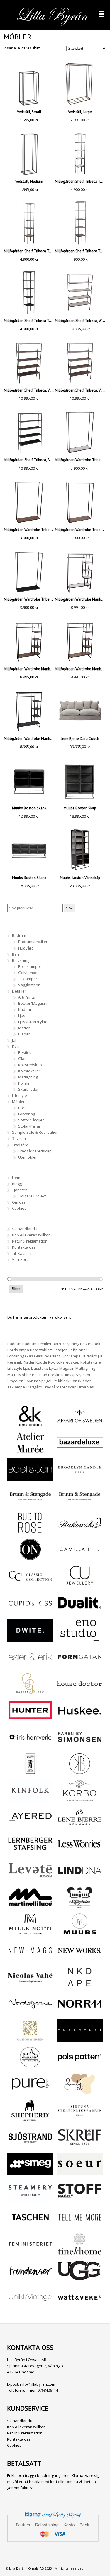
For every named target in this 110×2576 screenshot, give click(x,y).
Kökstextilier (29, 1071)
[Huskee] (79, 1719)
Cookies (19, 1208)
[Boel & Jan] (30, 1478)
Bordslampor (30, 966)
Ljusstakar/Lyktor (34, 1022)
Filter (16, 1288)
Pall (35, 1375)
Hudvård (26, 948)
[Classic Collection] (30, 1584)
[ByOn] (30, 1557)
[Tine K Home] (79, 2252)
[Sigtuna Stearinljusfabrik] (79, 2119)
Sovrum (19, 1138)
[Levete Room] (30, 1879)
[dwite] (30, 1638)
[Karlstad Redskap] (30, 1772)
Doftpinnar (77, 1350)
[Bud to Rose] (30, 1531)
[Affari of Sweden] (79, 1424)
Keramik (15, 1362)
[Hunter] (30, 1719)
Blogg (17, 1184)
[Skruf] (79, 2146)
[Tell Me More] (79, 2225)
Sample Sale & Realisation (35, 1132)
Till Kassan (22, 1253)
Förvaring (27, 1114)
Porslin (24, 1083)
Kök (15, 1046)
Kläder (29, 1362)
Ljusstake (40, 1368)
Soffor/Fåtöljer (31, 1120)
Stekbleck (61, 1381)
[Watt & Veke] (79, 2306)
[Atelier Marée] (30, 1451)
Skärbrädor (28, 1089)
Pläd (43, 1375)
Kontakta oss (24, 1247)
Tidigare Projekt (32, 1196)
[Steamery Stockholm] (30, 2199)
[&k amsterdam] (30, 1424)
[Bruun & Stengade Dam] (30, 1504)
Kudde (41, 1362)
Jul (14, 1040)
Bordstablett (41, 1350)
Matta (12, 1375)
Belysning (21, 960)
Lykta (54, 1368)
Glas (22, 1059)
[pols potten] (79, 2065)
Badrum (19, 935)
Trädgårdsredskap (35, 1151)
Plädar (24, 1034)
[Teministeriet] (30, 2252)
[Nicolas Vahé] (30, 1985)
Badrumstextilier (33, 942)
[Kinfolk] (30, 1799)
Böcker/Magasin (33, 1003)
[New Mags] (30, 1959)
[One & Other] (79, 2039)
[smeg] (30, 2172)
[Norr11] (79, 2012)
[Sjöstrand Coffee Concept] (30, 2146)
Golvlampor (29, 973)
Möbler (18, 1102)
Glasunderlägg (47, 1356)
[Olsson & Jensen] (30, 2039)
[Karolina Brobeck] (79, 1772)
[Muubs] (79, 1932)
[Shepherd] (30, 2119)
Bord (22, 1108)
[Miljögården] (79, 1905)
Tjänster (19, 1190)
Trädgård (20, 1145)
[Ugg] (79, 2279)
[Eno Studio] (79, 1638)
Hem (16, 1178)
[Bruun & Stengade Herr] (79, 1504)
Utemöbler (28, 1157)
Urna (82, 1387)
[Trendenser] (30, 2279)
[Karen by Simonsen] (79, 1745)
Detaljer (19, 991)
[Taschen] (30, 2225)
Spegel (45, 1381)
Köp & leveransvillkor (31, 1235)
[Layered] (30, 1825)
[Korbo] (79, 1799)
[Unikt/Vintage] (30, 2306)
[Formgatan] (79, 1665)
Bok (97, 1344)
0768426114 (48, 2390)
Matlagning (28, 1077)
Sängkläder (81, 1381)
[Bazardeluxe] (79, 1451)
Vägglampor (29, 985)
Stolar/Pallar (29, 1126)
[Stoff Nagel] (79, 2199)
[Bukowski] (79, 1531)
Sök (69, 908)
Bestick (24, 1052)
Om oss (19, 1202)
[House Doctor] (79, 1692)
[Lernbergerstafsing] (30, 1852)
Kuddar (25, 1009)
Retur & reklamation (30, 1241)
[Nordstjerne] (30, 2012)
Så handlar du (25, 1229)
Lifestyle (20, 1095)
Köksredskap (30, 1065)
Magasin (67, 1368)
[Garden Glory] (30, 1692)
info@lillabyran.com (38, 2384)
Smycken (15, 1381)
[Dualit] (79, 1611)
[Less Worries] (79, 1852)
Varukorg (20, 1259)
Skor (87, 1375)
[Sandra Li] (79, 2092)
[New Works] (79, 1959)
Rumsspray (71, 1375)
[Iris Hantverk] (30, 1745)
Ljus (22, 1016)
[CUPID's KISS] (30, 1612)
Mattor (24, 1028)
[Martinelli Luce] (30, 1905)
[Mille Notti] (30, 1932)
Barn (16, 954)
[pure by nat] (30, 2092)
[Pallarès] (30, 2065)
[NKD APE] (79, 1985)
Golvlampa (71, 1356)
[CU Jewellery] (79, 1584)
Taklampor (28, 979)
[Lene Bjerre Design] (79, 1825)
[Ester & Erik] (30, 1665)
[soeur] (79, 2172)
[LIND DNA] (79, 1879)
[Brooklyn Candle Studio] (79, 1478)
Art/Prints (27, 997)
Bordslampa (18, 1350)
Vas (90, 1387)
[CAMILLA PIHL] (79, 1557)
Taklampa (16, 1387)
